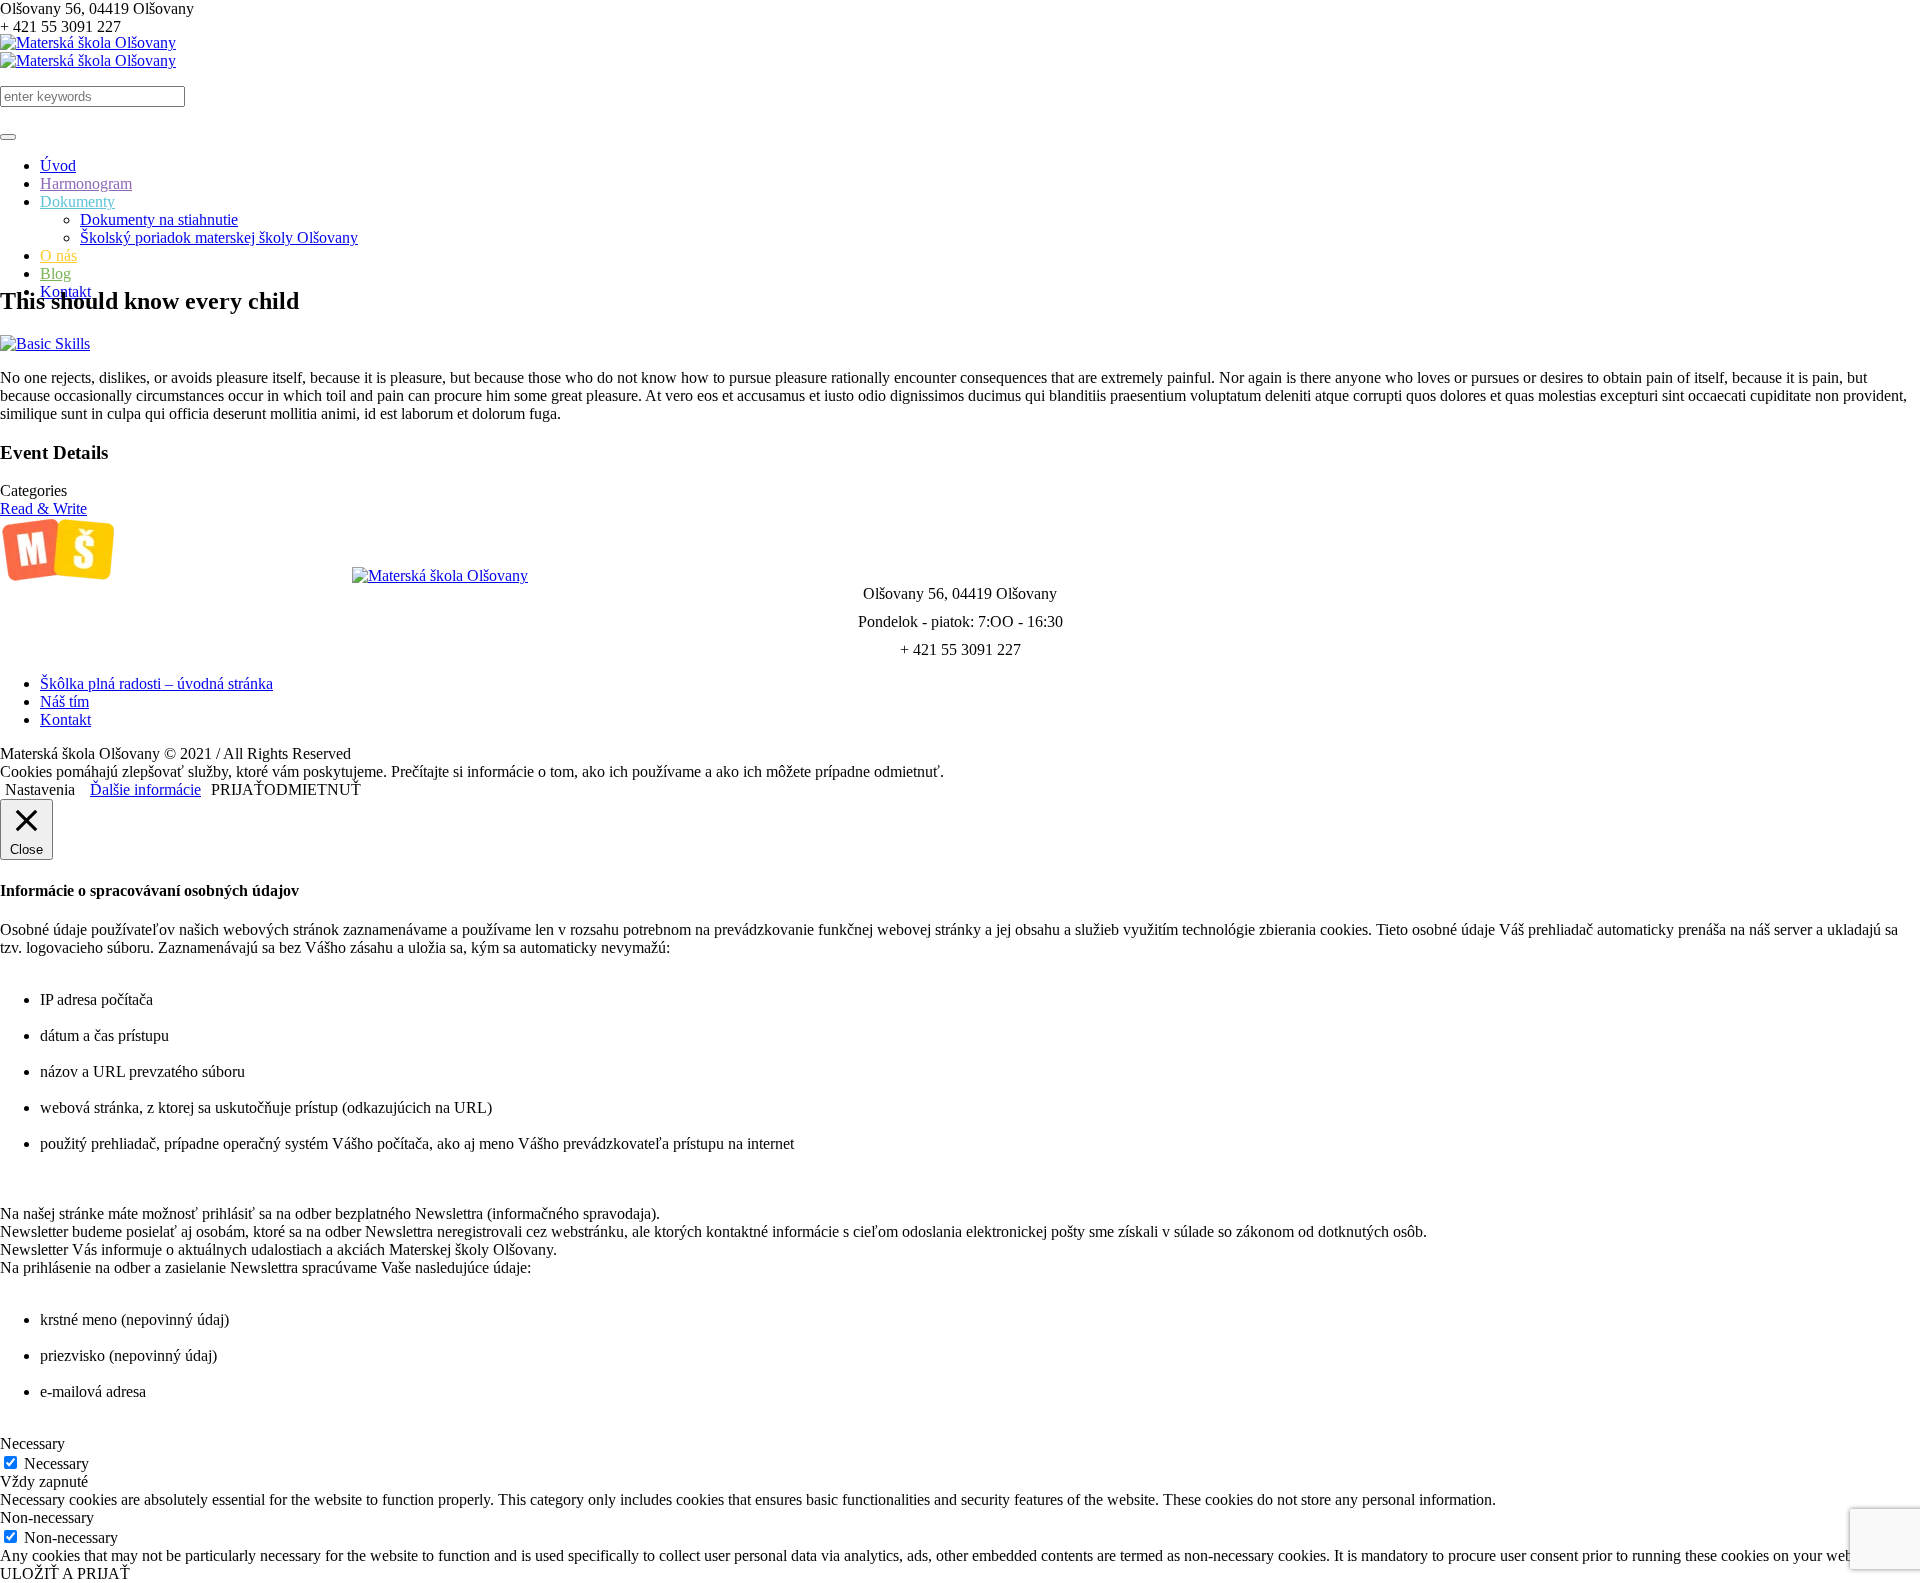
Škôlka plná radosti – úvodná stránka (156, 683)
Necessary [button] (32, 1443)
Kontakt (65, 719)
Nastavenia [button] (40, 789)
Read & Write (43, 508)
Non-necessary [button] (47, 1517)
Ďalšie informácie (145, 789)
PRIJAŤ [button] (237, 789)
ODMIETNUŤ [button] (312, 789)
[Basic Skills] (45, 343)
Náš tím (64, 701)
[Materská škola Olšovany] (88, 51)
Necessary (56, 1463)
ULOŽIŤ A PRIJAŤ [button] (65, 1573)
